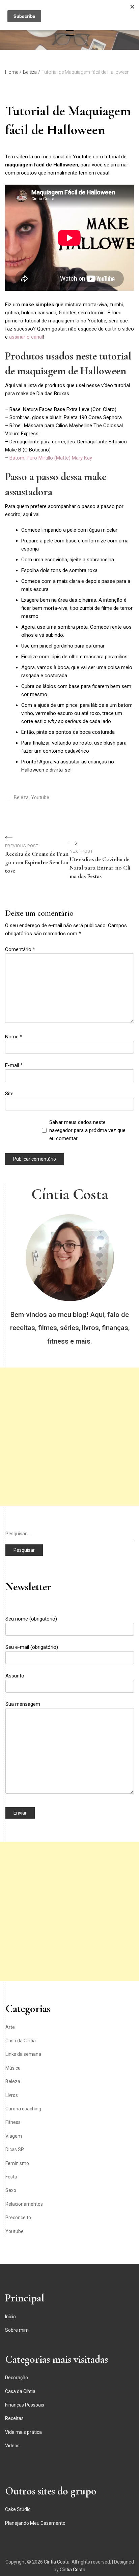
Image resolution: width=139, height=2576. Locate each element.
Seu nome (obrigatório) (31, 1619)
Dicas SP (15, 2149)
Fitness (13, 2122)
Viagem (14, 2136)
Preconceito (18, 2218)
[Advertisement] (69, 1437)
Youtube (40, 797)
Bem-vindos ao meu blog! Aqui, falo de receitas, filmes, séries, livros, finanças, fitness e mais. (70, 1328)
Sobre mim (17, 2330)
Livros (12, 2095)
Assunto (15, 1676)
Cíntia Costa (70, 1194)
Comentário (20, 949)
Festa (11, 2177)
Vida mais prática (23, 2432)
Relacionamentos (24, 2204)
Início (10, 2317)
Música (13, 2068)
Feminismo (17, 2163)
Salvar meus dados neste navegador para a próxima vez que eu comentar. (87, 1130)
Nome (14, 1037)
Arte (10, 2027)
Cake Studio (18, 2509)
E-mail (14, 1065)
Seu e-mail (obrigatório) (32, 1647)
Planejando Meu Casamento (35, 2523)
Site (9, 1094)
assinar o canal (26, 337)
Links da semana (23, 2054)
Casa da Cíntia (21, 2041)
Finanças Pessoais (25, 2405)
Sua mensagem (23, 1704)
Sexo (11, 2190)
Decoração (17, 2378)
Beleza (21, 797)
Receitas (14, 2418)
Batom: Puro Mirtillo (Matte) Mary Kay (51, 458)
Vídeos (12, 2446)
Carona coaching (23, 2109)
